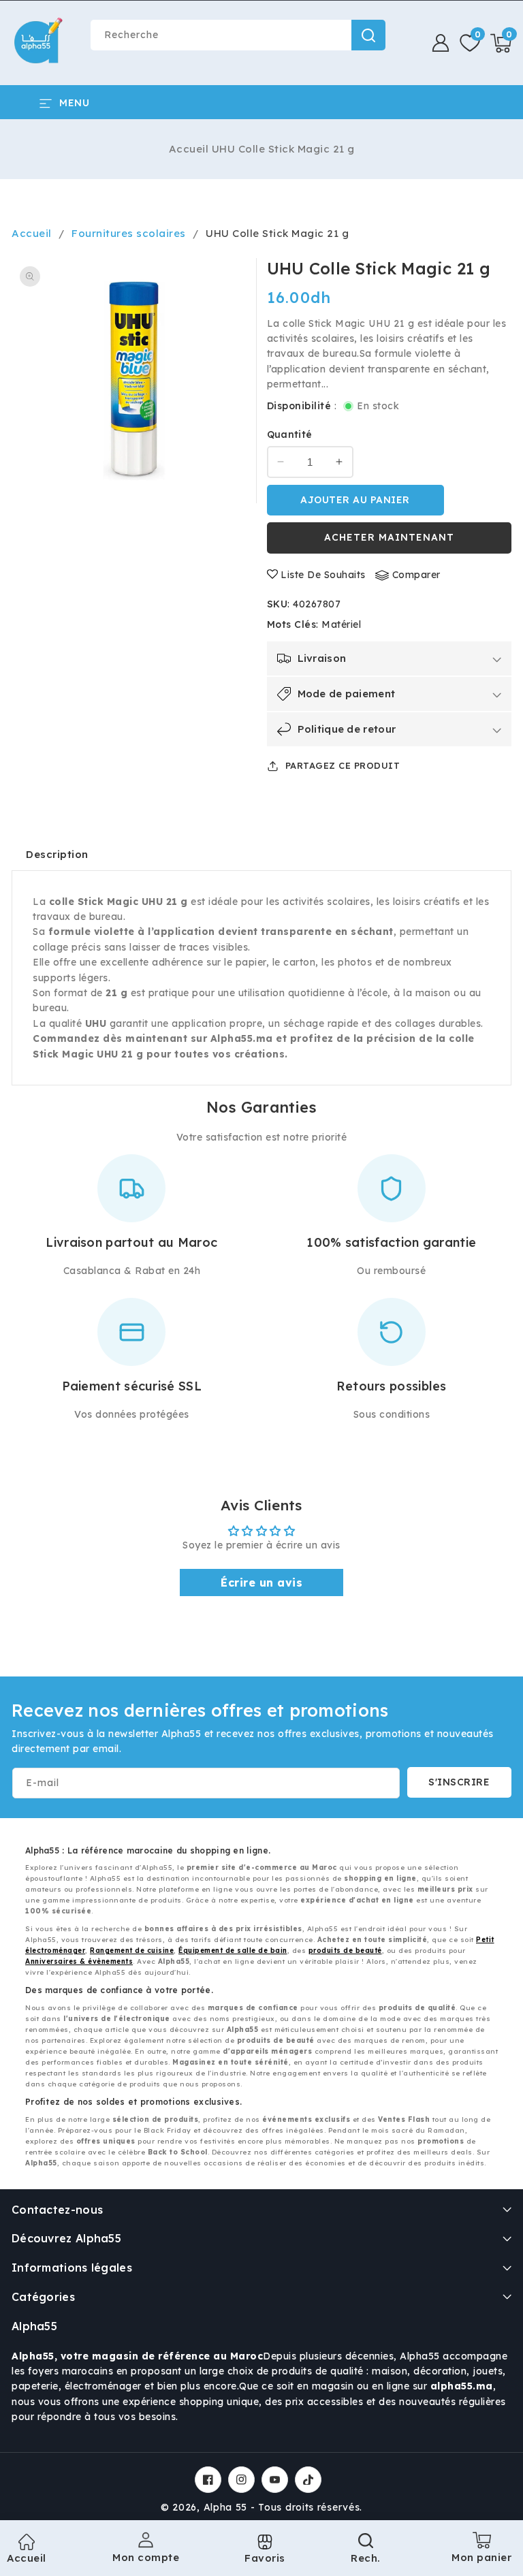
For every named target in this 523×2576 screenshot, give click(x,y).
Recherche (368, 35)
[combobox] (238, 35)
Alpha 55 (226, 2507)
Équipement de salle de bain (233, 1951)
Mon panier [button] (481, 2553)
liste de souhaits (323, 575)
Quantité (290, 434)
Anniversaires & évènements (79, 1961)
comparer (416, 575)
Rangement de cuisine (132, 1951)
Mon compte (146, 2557)
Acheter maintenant (389, 537)
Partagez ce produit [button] (343, 765)
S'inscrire (459, 1782)
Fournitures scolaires (129, 233)
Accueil (189, 149)
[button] (501, 43)
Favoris (265, 2558)
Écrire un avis (261, 1583)
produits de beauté (345, 1951)
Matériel (341, 624)
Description (57, 854)
